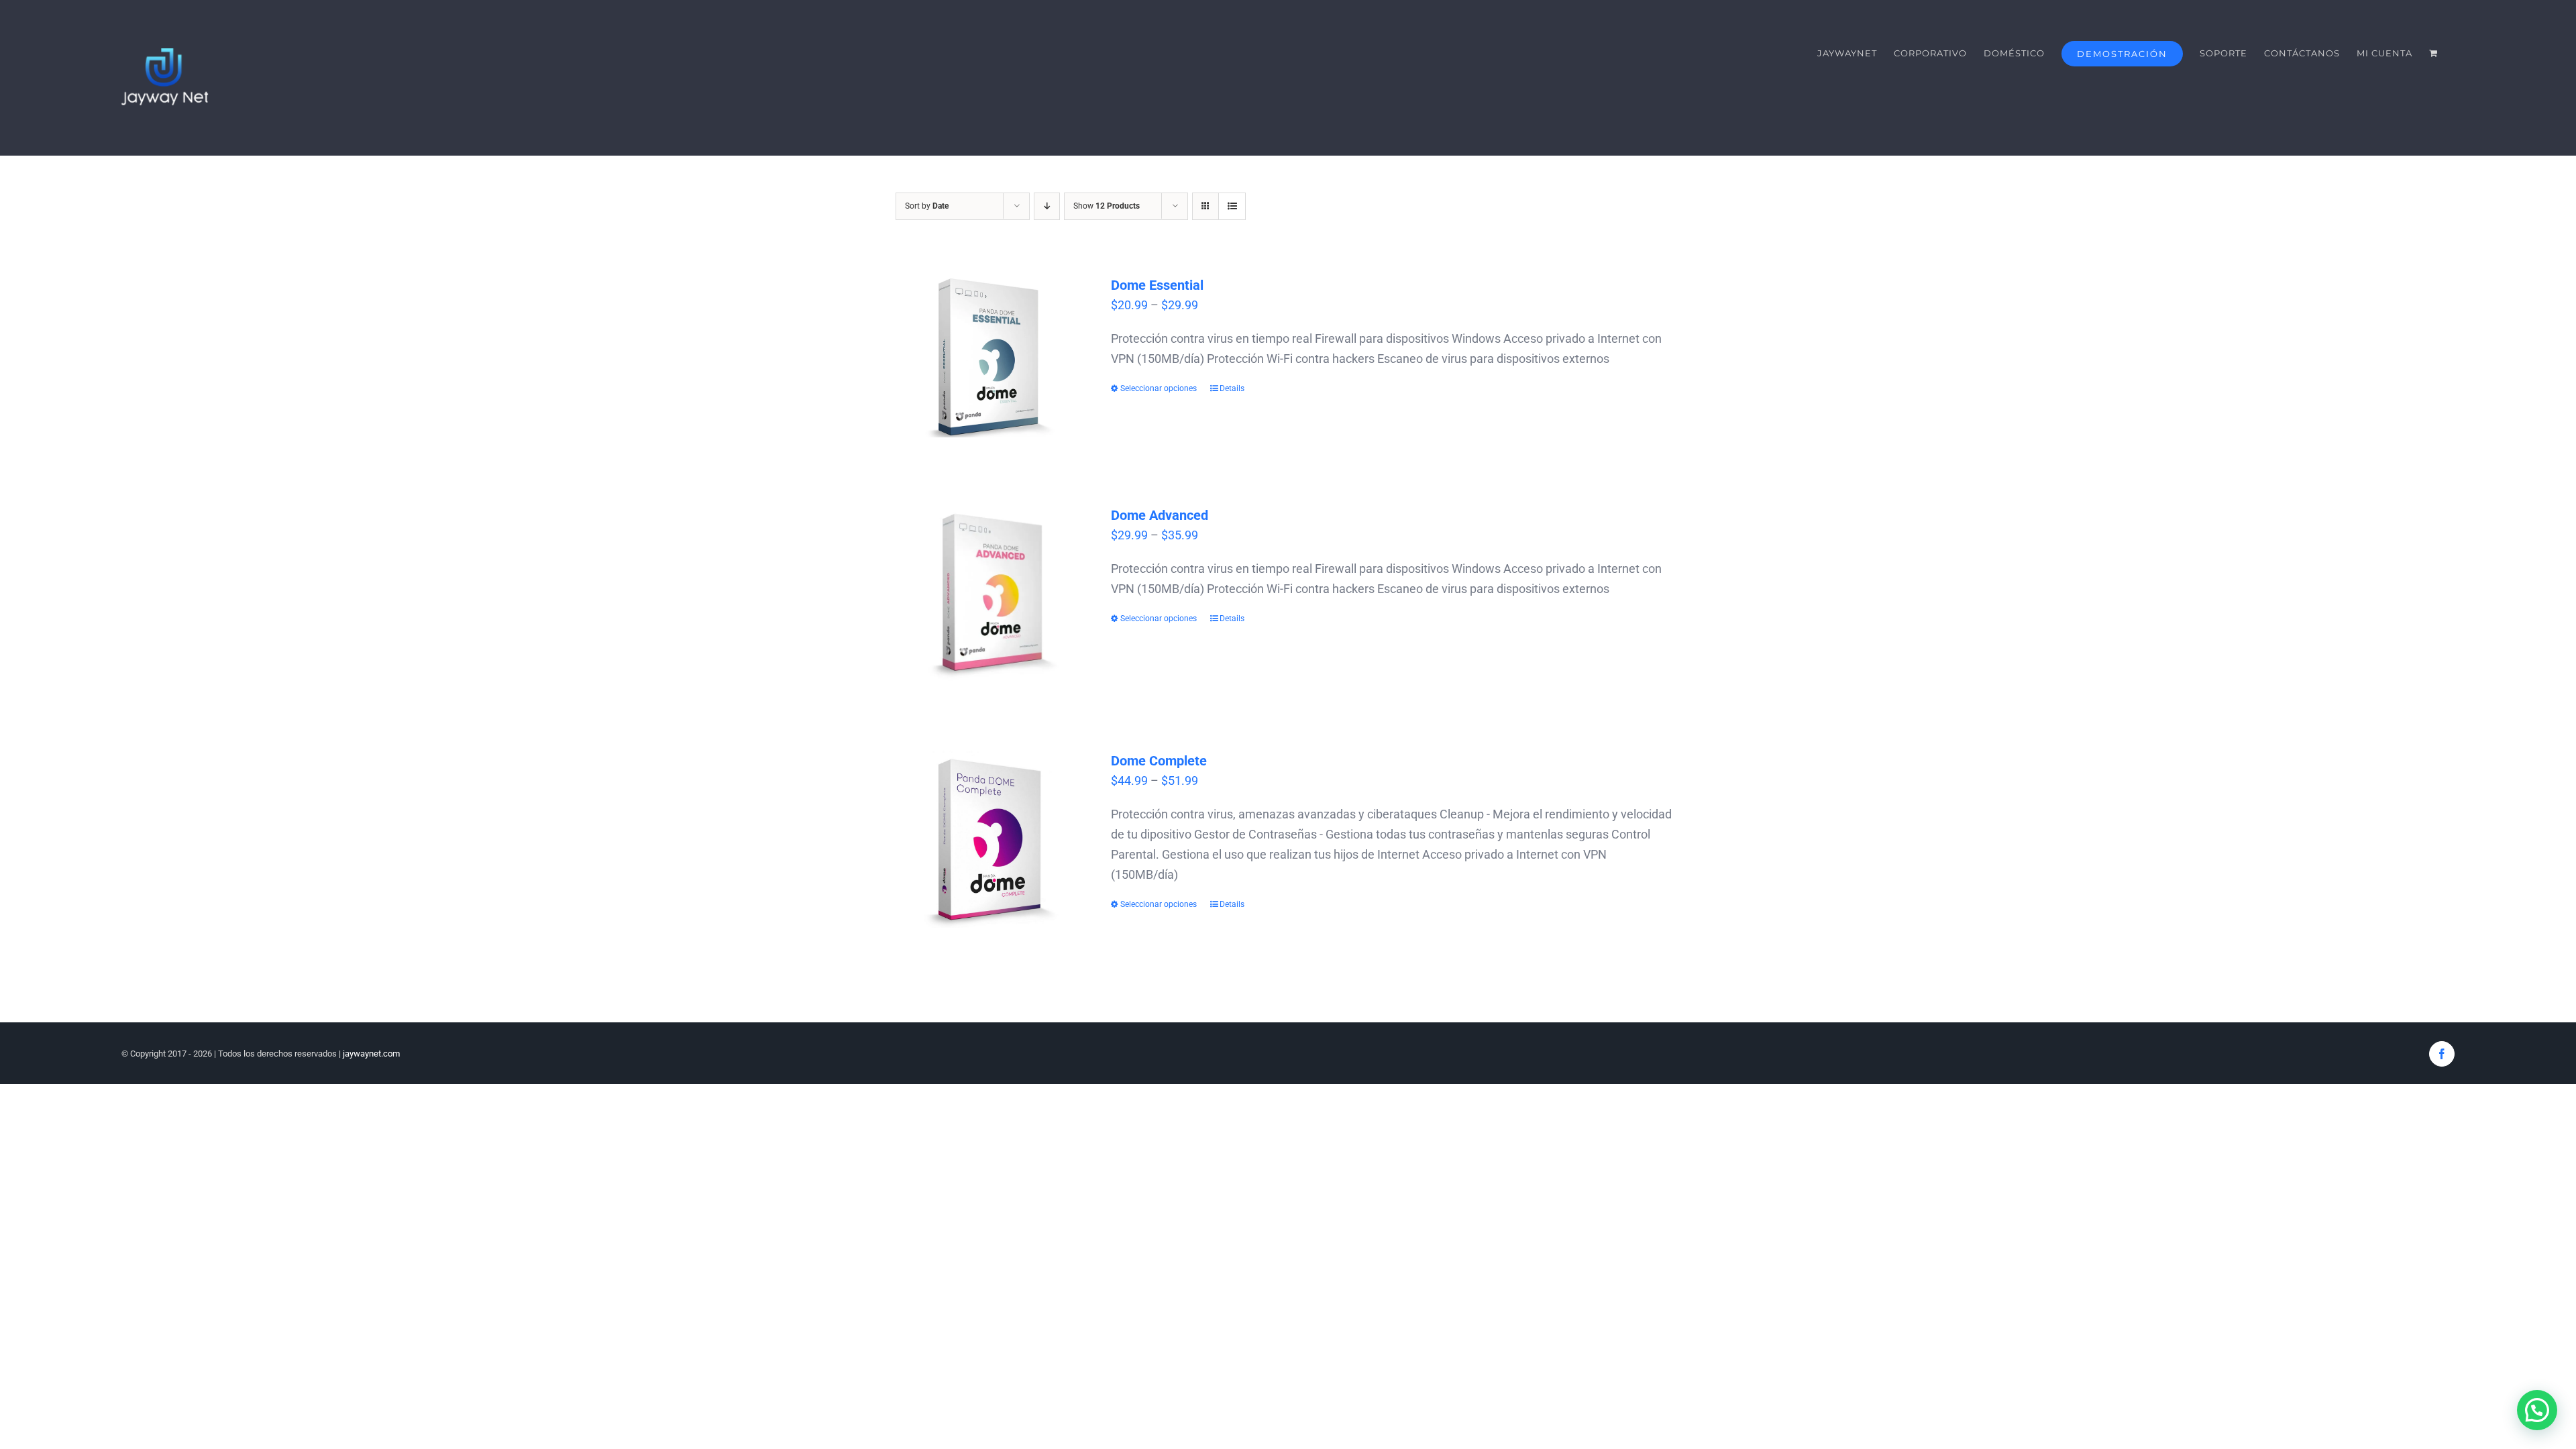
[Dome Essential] (991, 356)
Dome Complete (1159, 761)
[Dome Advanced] (991, 594)
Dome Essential (1157, 285)
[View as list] (1232, 206)
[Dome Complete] (991, 840)
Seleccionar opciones (1159, 388)
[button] (2537, 1410)
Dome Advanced (1160, 515)
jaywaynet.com (371, 1054)
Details (1232, 388)
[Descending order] (1047, 206)
